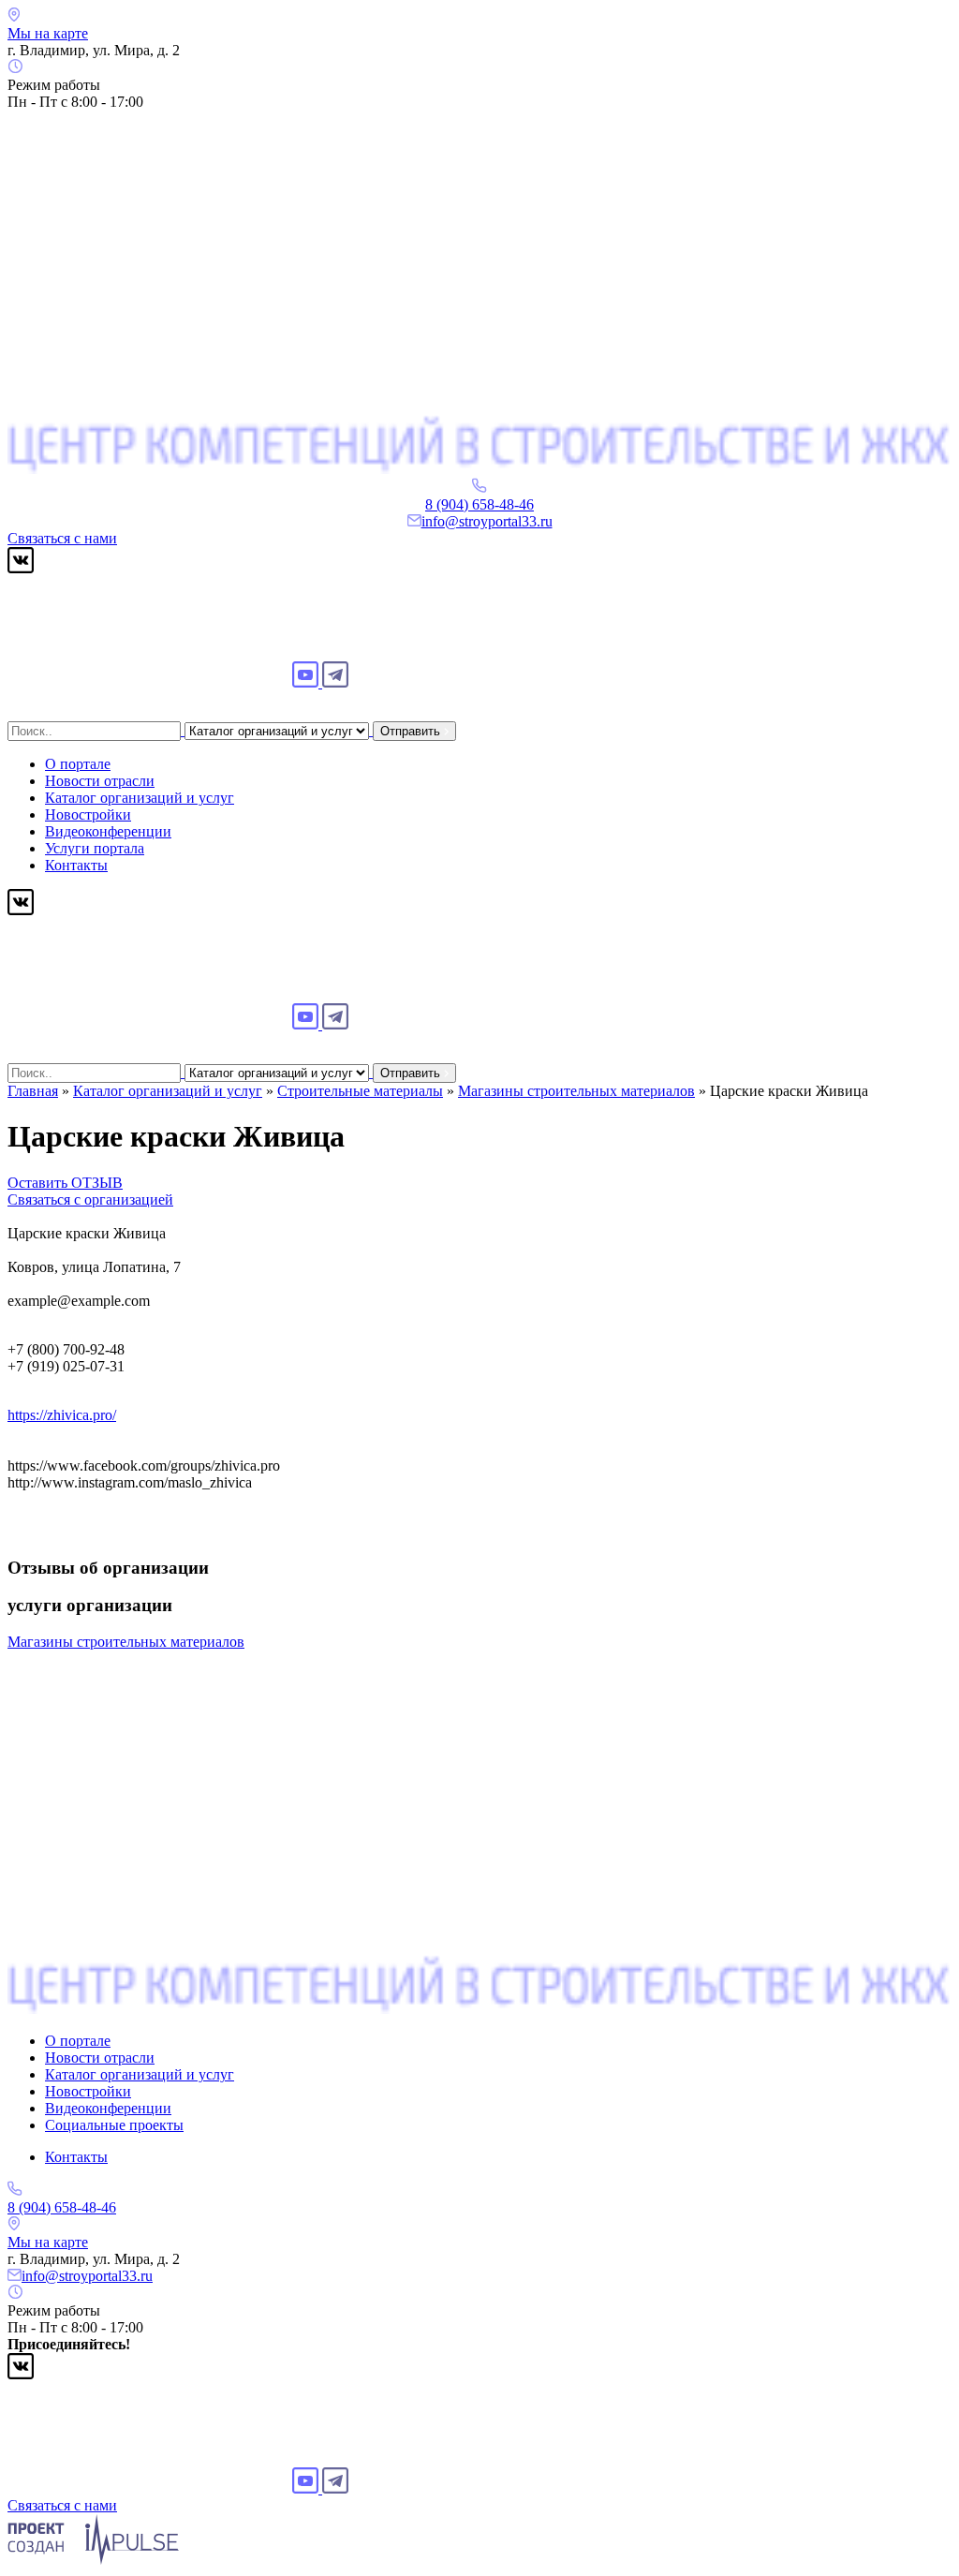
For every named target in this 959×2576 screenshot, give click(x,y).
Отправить (412, 731)
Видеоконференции (108, 831)
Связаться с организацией (90, 1199)
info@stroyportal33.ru (487, 521)
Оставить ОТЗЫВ (65, 1183)
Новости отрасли (100, 781)
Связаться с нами (62, 538)
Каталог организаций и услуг (140, 798)
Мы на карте (48, 33)
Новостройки (88, 814)
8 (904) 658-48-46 (479, 504)
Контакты (76, 865)
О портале (78, 764)
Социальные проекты (114, 2125)
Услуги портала (95, 848)
